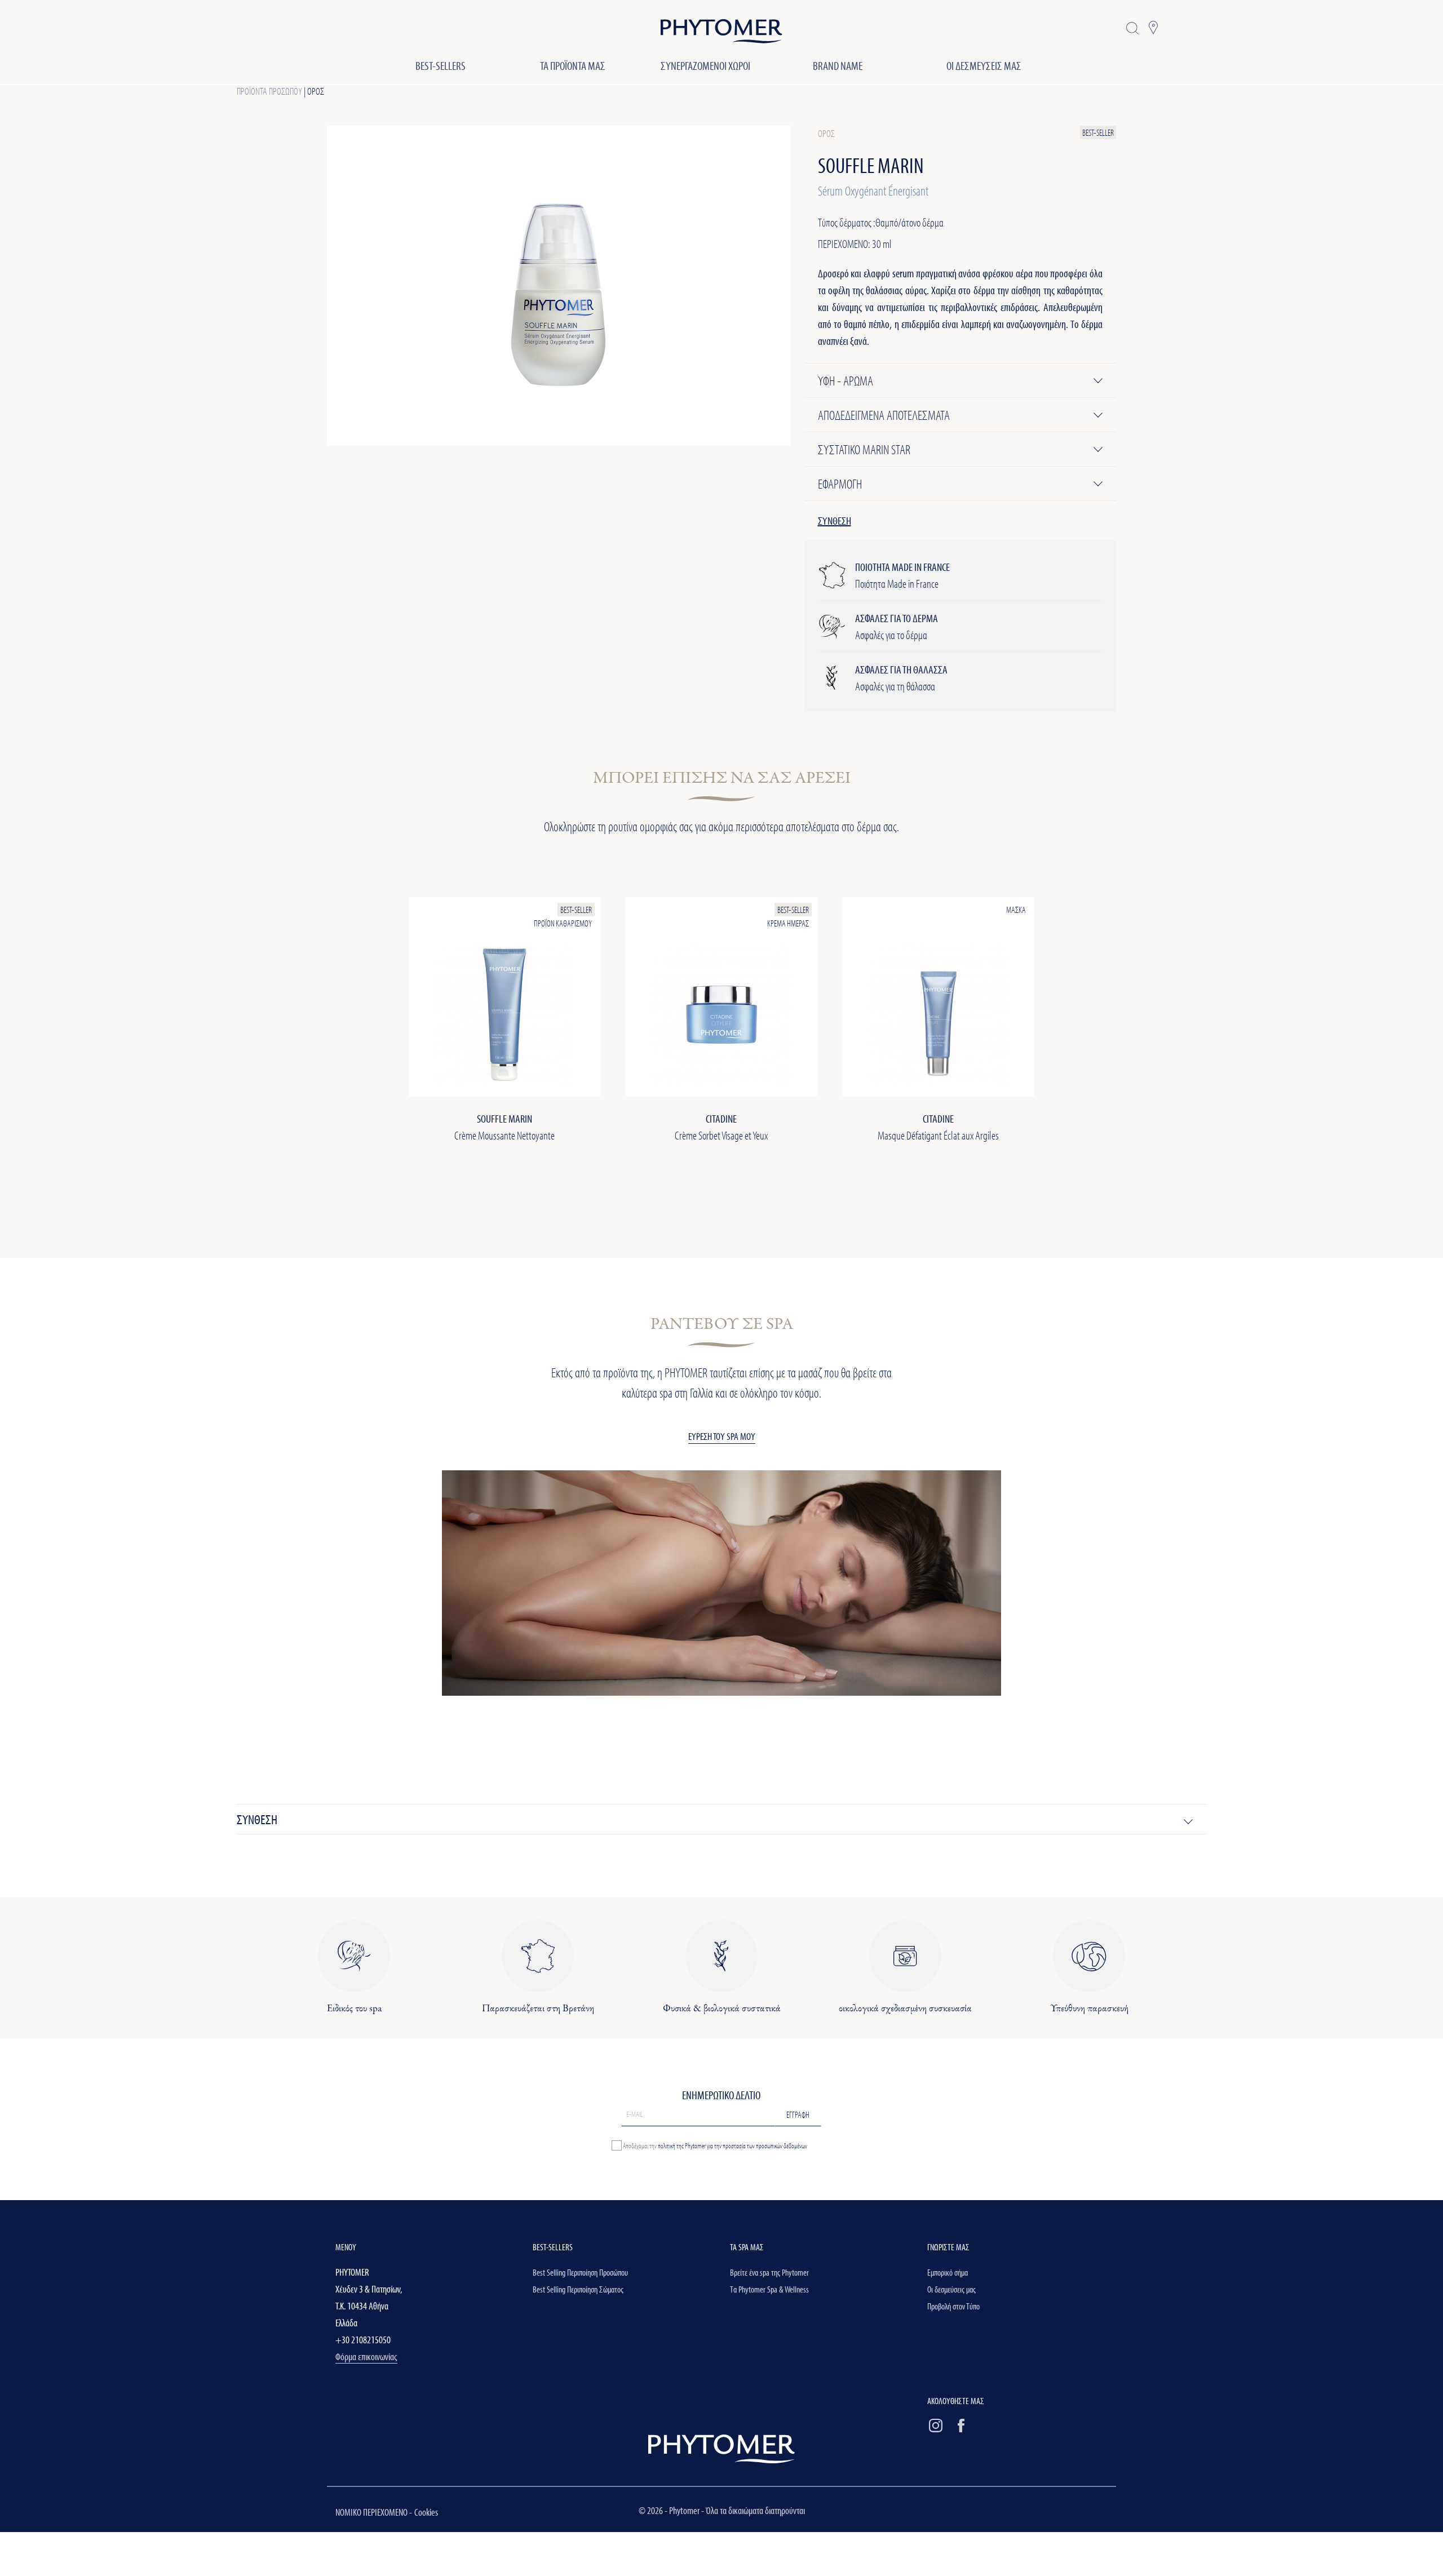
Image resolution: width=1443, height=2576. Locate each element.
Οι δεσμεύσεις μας (951, 2289)
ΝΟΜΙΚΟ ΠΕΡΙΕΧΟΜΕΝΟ (372, 2512)
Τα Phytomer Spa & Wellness (769, 2289)
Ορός (316, 91)
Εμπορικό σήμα (948, 2272)
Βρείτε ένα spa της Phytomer (769, 2272)
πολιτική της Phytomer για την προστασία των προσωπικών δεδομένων (732, 2145)
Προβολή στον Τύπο (953, 2306)
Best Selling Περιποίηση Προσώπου (580, 2272)
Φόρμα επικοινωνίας (366, 2356)
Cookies (426, 2512)
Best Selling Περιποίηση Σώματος (578, 2289)
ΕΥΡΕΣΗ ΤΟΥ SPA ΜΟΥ (722, 1436)
